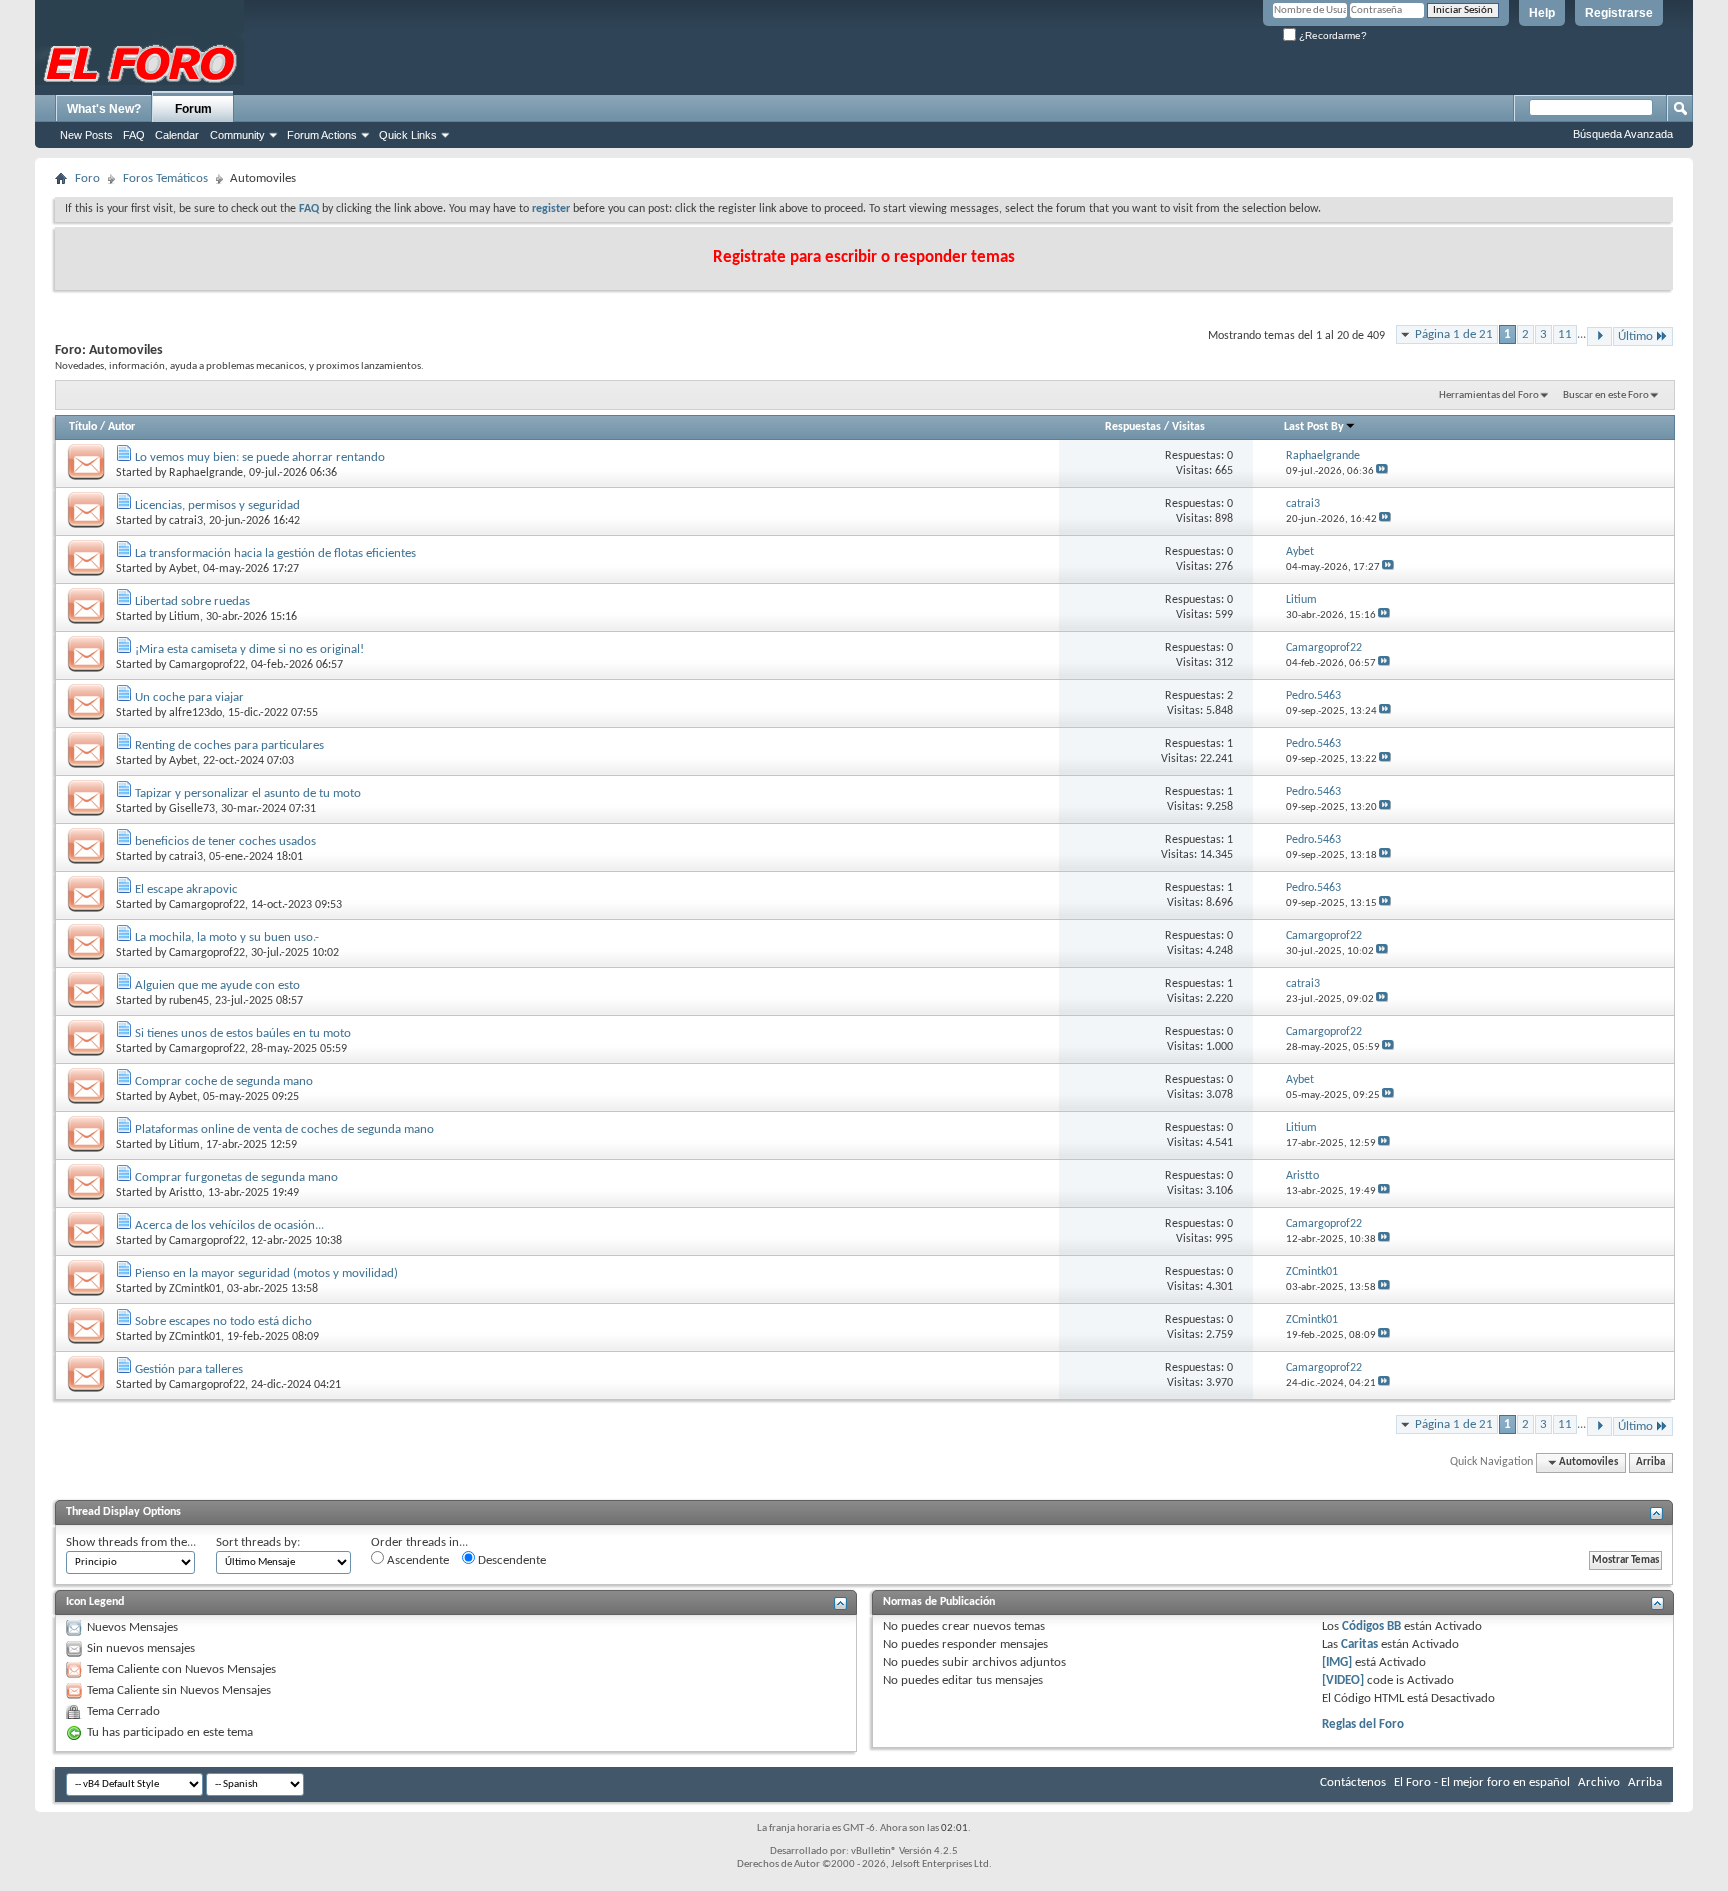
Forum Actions (322, 135)
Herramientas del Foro (1489, 395)
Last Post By (1314, 427)
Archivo (1599, 1782)
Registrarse (1619, 13)
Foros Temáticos (165, 178)
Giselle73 (192, 809)
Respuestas (1133, 427)
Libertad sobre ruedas (192, 601)
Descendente (510, 1560)
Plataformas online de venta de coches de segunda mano (284, 1129)
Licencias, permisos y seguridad (217, 505)
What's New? (104, 109)
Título (83, 427)
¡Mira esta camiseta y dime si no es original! (249, 649)
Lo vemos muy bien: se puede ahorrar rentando (260, 457)
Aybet (183, 569)
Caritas (1359, 1644)
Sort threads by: (258, 1542)
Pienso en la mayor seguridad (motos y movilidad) (266, 1273)
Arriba (1650, 1462)
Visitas (1188, 427)
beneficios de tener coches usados (225, 841)
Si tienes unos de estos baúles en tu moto (243, 1033)
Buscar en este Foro (1606, 395)
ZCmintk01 (195, 1289)
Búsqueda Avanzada (1623, 134)
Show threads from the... (131, 1542)
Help (1542, 13)
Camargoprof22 (207, 665)
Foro (87, 178)
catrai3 (186, 521)
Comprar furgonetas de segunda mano (236, 1177)
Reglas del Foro (1363, 1724)
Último (1635, 336)
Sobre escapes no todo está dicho (223, 1321)
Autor (121, 427)
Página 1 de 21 (1454, 334)
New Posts (86, 135)
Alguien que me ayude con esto (217, 985)
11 (1565, 334)
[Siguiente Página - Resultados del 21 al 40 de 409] (1599, 336)
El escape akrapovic (186, 889)
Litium (184, 617)
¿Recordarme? (1331, 35)
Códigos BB (1370, 1626)
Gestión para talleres (189, 1369)
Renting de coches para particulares (229, 745)
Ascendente (416, 1560)
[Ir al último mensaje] (1382, 471)
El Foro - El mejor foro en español (1482, 1782)
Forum (193, 109)
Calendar (177, 135)
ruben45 (189, 1001)
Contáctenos (1353, 1782)
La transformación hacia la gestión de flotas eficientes (275, 553)
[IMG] (1337, 1662)
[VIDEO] (1343, 1680)
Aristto (185, 1193)
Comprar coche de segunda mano (224, 1081)
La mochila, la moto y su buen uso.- (227, 937)
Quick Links (408, 135)
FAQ (134, 135)
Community (237, 135)
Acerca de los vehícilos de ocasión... (229, 1225)
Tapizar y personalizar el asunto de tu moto (248, 793)
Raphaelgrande (206, 473)
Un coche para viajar (189, 697)
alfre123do (195, 713)
